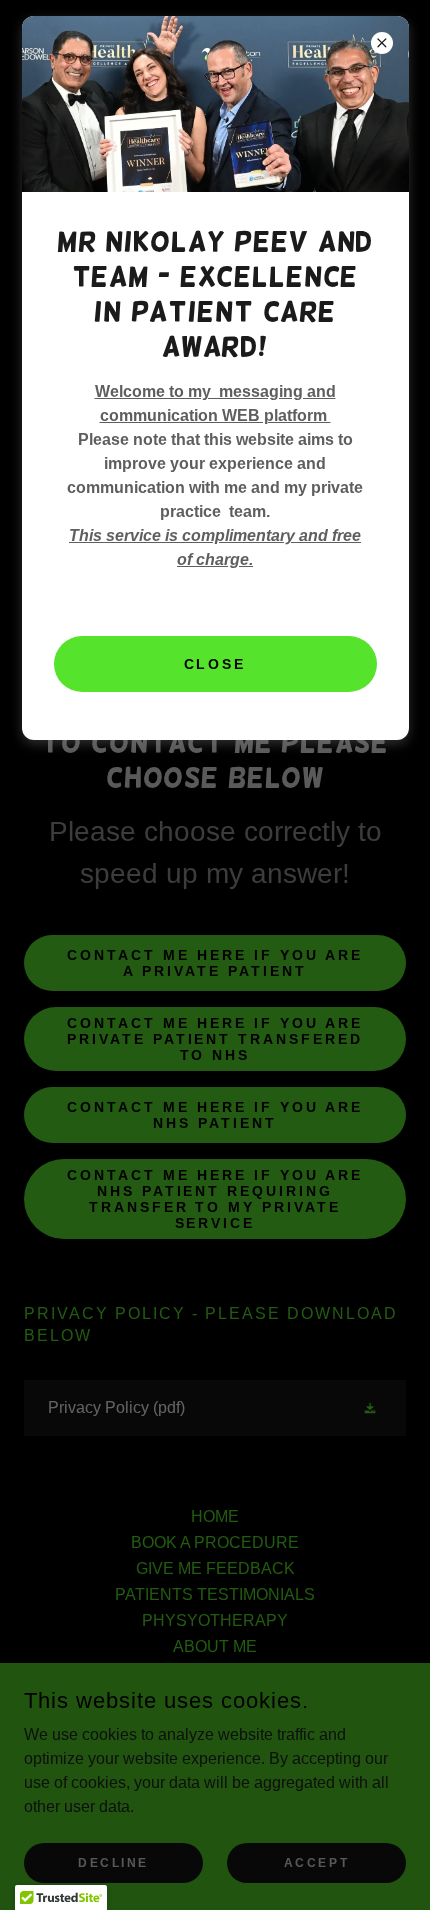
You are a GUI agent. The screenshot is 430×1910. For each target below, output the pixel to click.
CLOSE (215, 664)
